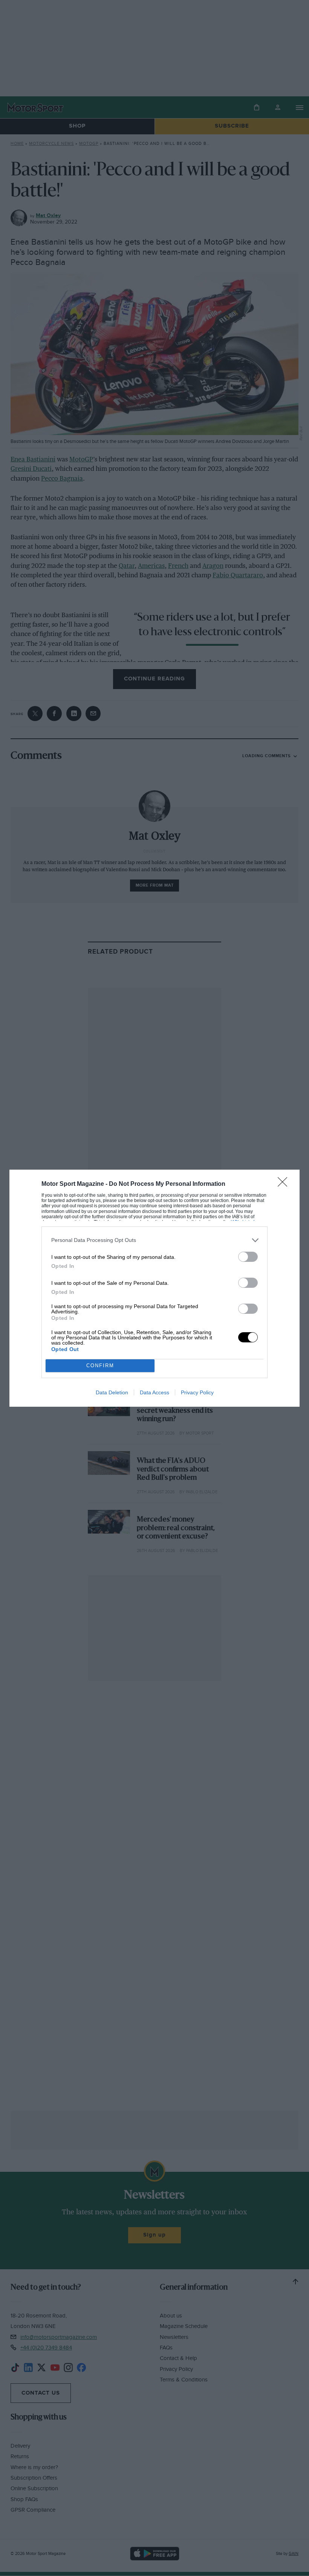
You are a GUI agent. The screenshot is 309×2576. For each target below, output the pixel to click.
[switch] (248, 1257)
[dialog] (154, 1288)
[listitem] (154, 1240)
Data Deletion (112, 1392)
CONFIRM (100, 1366)
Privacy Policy (197, 1392)
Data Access (154, 1392)
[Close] (285, 1184)
